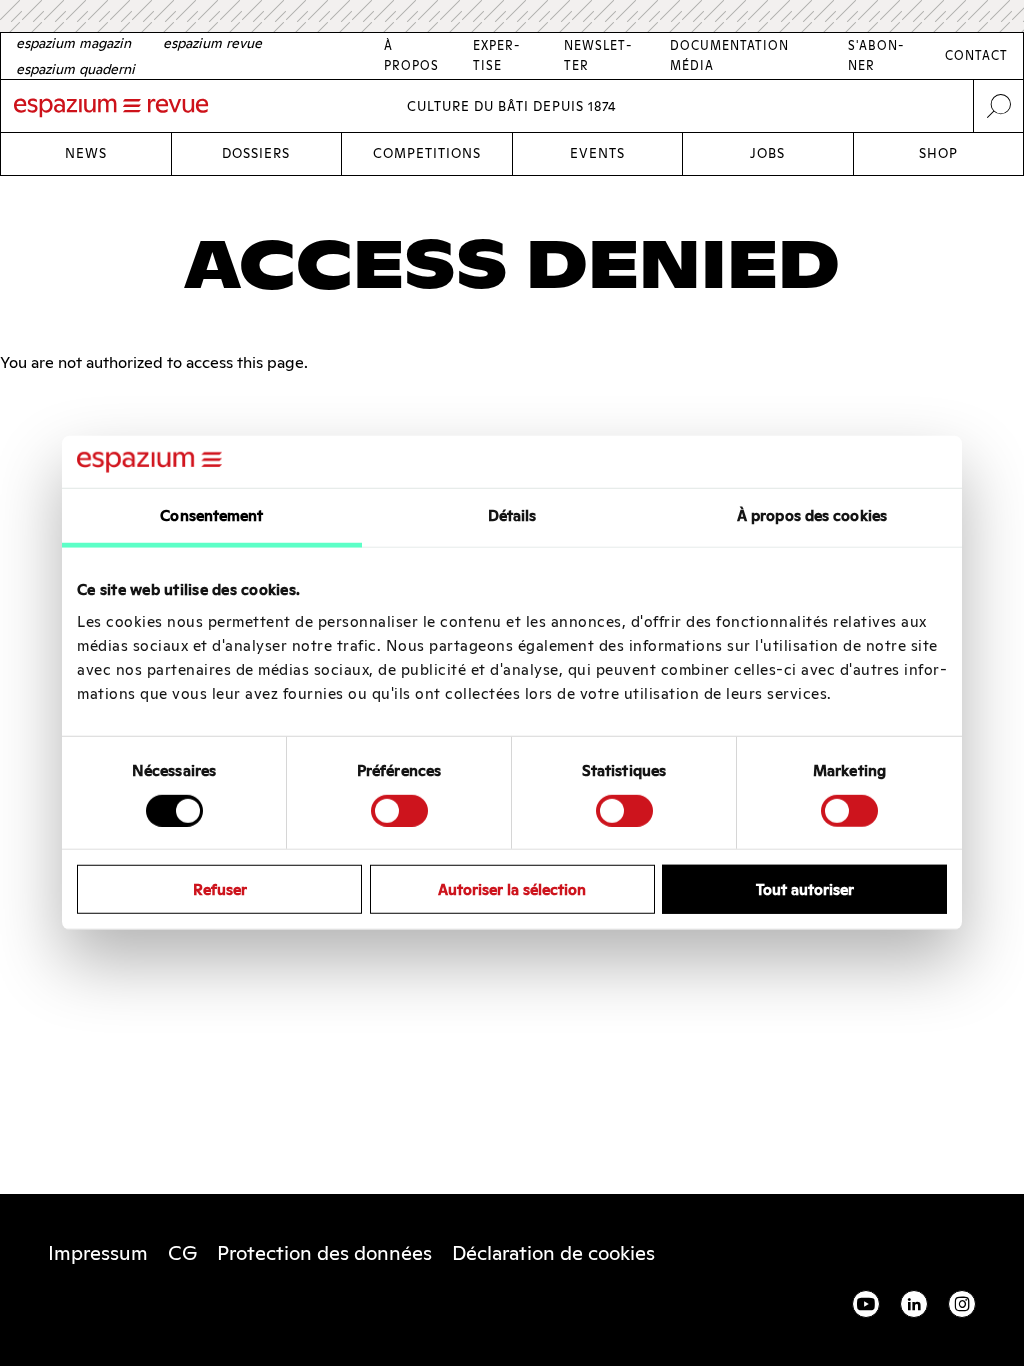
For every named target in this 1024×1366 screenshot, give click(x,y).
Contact (976, 55)
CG (182, 1253)
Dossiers (256, 153)
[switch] (399, 810)
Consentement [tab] (211, 515)
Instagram (962, 1304)
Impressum (98, 1253)
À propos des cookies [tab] (812, 515)
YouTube (866, 1304)
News (86, 153)
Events (597, 153)
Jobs (767, 153)
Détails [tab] (512, 515)
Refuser (220, 889)
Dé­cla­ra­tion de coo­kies (553, 1253)
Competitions (427, 153)
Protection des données (324, 1253)
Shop (938, 153)
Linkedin (914, 1304)
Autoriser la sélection (512, 889)
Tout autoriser (805, 889)
